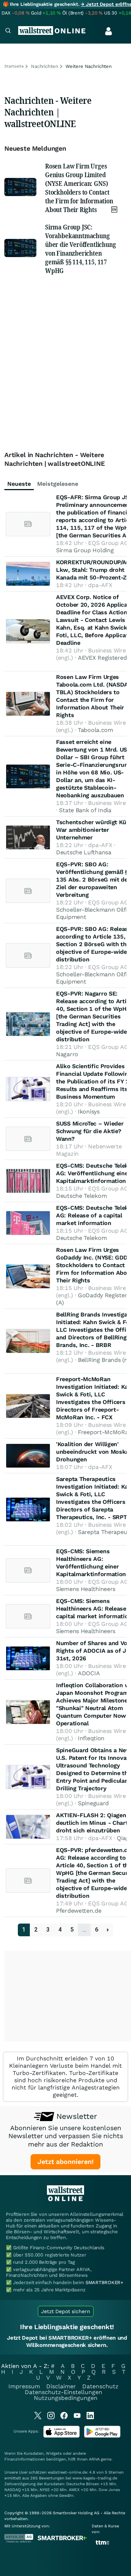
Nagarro (67, 1054)
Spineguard (93, 1803)
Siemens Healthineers (86, 1589)
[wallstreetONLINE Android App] (102, 2436)
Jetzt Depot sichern (66, 2311)
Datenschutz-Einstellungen (63, 2392)
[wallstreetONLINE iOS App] (61, 2436)
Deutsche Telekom (81, 1196)
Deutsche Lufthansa (84, 852)
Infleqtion (91, 1738)
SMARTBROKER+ (104, 2282)
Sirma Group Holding (85, 550)
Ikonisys (89, 1112)
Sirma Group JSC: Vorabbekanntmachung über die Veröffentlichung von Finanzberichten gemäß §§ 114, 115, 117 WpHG (81, 249)
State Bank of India (85, 810)
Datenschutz (100, 2386)
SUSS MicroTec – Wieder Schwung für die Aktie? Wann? (90, 1131)
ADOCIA (89, 1673)
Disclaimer (61, 2386)
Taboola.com (96, 730)
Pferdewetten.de (79, 1911)
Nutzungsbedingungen (66, 2398)
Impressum (24, 2386)
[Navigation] (8, 31)
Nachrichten (45, 66)
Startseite (14, 66)
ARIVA (94, 2459)
